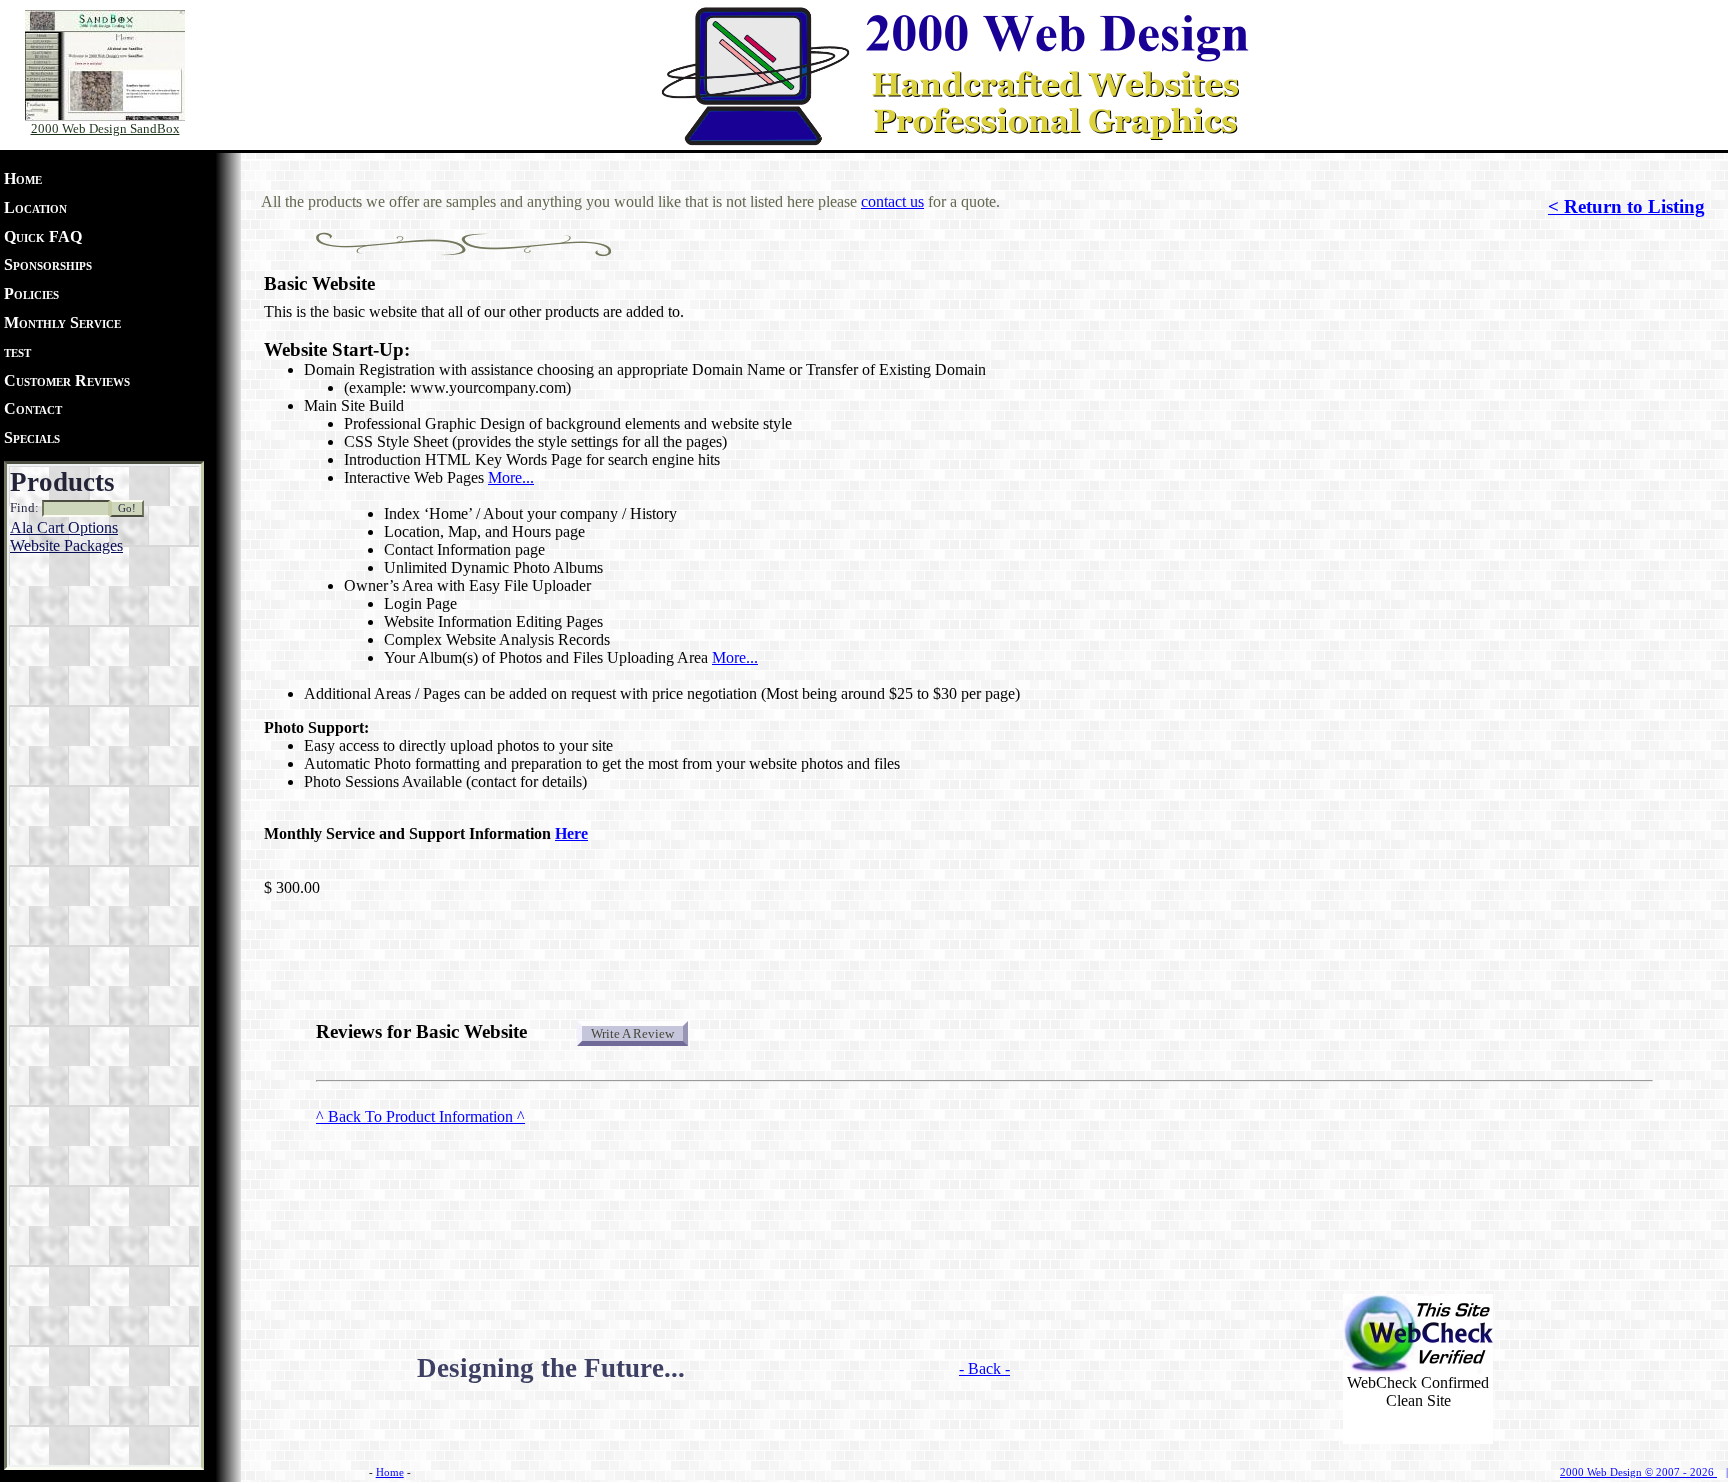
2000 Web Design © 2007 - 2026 (1638, 1472)
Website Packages (66, 545)
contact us (892, 201)
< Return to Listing (1626, 206)
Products (62, 482)
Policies (31, 293)
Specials (32, 437)
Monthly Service (62, 322)
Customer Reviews (67, 380)
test (17, 351)
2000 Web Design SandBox (105, 128)
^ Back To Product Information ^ (420, 1116)
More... (511, 477)
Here (571, 833)
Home (23, 178)
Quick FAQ (43, 236)
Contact (33, 408)
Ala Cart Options (64, 527)
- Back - (984, 1368)
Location (35, 207)
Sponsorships (48, 264)
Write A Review (632, 1033)
